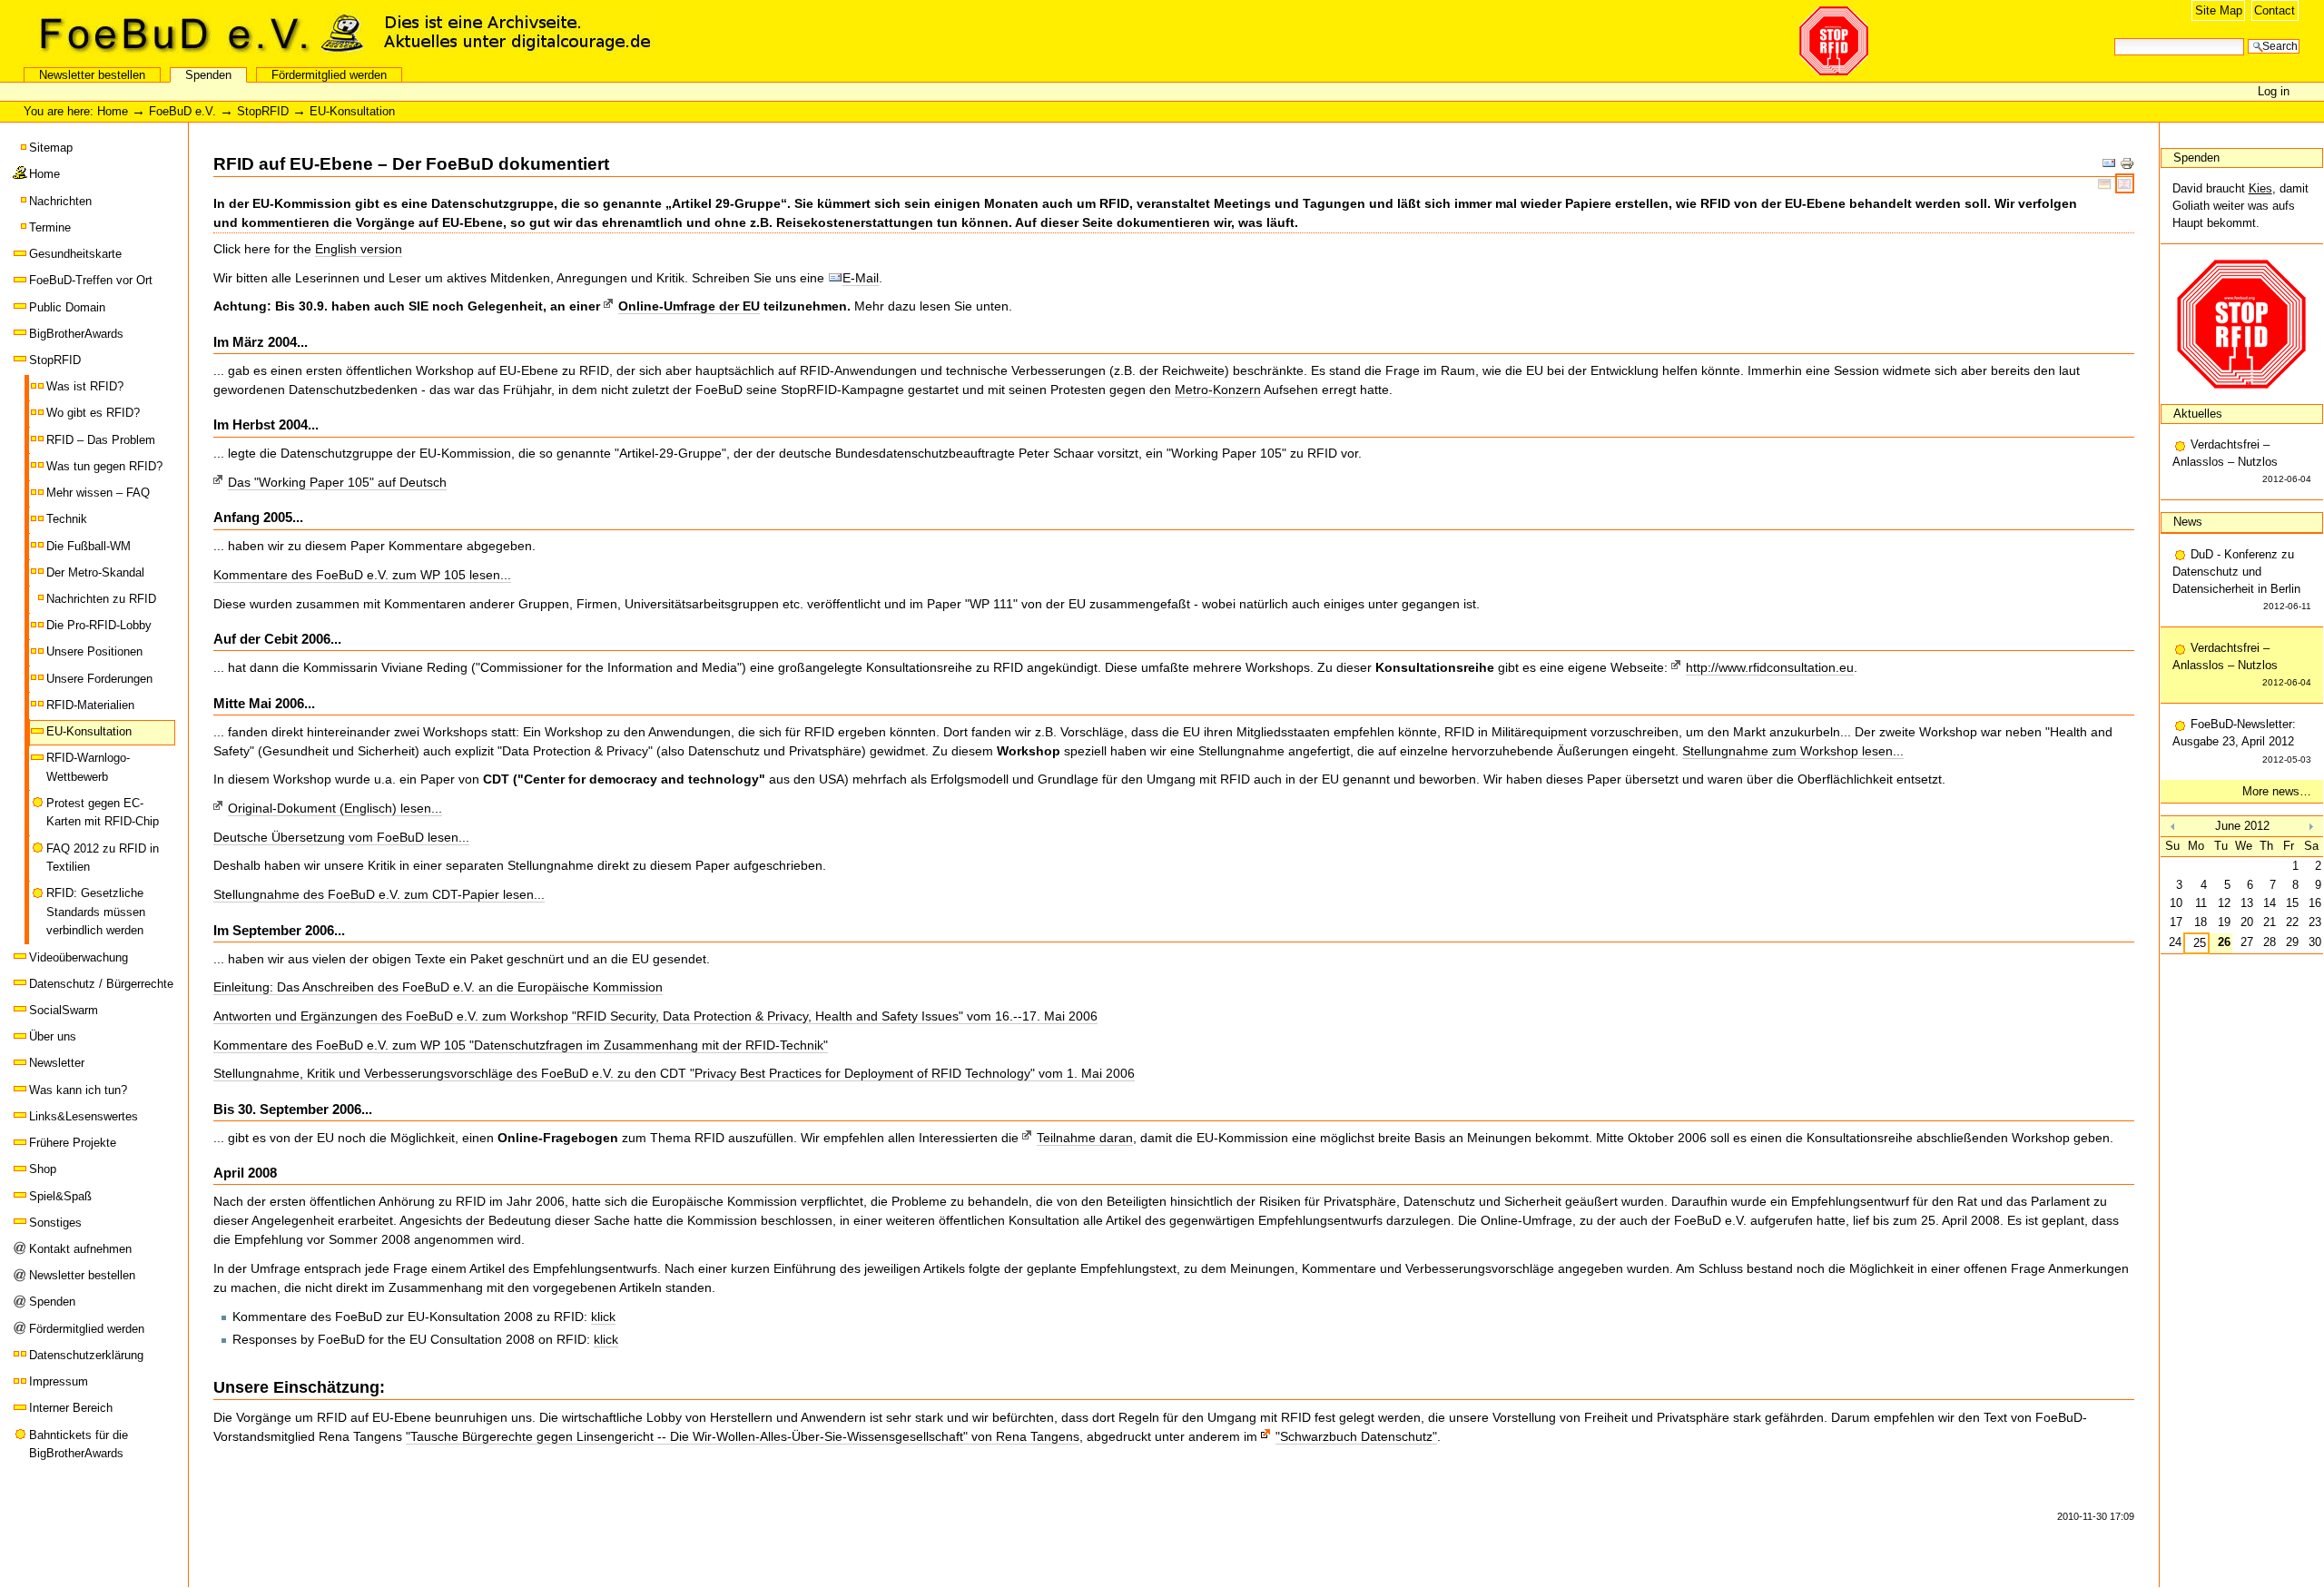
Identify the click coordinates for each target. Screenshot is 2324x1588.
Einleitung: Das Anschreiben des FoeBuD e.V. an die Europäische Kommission (438, 987)
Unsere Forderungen (99, 679)
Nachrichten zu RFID (101, 599)
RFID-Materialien (90, 705)
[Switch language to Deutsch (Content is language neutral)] (2107, 183)
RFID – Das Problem (101, 440)
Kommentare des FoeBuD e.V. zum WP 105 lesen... (362, 575)
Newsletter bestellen (92, 75)
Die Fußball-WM (89, 546)
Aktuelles (2198, 414)
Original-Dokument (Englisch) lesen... (335, 808)
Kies (2260, 188)
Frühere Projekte (73, 1143)
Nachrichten (60, 201)
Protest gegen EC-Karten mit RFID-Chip (103, 812)
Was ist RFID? (85, 386)
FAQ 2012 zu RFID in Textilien (103, 858)
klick (603, 1317)
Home (113, 111)
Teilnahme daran (1085, 1138)
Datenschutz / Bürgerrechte (101, 984)
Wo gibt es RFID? (93, 413)
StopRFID (263, 111)
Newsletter (57, 1063)
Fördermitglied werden (329, 75)
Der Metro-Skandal (95, 572)
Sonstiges (55, 1223)
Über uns (53, 1036)
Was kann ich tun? (78, 1090)
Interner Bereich (71, 1408)
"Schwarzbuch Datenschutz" (1356, 1436)
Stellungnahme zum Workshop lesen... (1793, 751)
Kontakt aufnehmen (80, 1249)
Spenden (208, 75)
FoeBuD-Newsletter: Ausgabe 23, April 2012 (2242, 740)
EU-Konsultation (89, 731)
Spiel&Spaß (60, 1196)
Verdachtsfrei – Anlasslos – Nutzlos (2242, 461)
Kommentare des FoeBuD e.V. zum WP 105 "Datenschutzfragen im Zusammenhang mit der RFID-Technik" (521, 1045)
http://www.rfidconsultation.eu (1770, 667)
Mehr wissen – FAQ (98, 493)
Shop (43, 1169)
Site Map (2219, 10)
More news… (2277, 791)
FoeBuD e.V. (195, 34)
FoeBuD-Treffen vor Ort (91, 280)
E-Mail (861, 278)
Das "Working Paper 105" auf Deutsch (337, 482)
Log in (2274, 91)
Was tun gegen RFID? (104, 466)
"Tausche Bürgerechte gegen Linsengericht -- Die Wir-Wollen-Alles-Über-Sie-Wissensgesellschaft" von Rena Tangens (743, 1436)
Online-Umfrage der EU (689, 306)
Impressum (59, 1381)
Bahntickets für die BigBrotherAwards (79, 1444)
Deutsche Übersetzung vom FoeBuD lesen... (341, 837)
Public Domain (67, 307)
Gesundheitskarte (75, 254)
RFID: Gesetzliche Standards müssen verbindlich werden (96, 912)
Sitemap (51, 148)
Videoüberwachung (79, 957)
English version (359, 249)
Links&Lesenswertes (84, 1116)
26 (2224, 942)
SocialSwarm (64, 1010)
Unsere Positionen (94, 651)
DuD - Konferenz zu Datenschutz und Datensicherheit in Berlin (2242, 580)
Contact (2275, 10)
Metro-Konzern (1218, 390)
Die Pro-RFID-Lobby (99, 625)
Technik (67, 519)
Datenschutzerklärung (86, 1355)
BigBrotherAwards (76, 334)
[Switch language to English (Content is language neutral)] (2125, 183)
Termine (50, 227)
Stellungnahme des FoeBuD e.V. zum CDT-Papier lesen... (379, 894)
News (2188, 522)
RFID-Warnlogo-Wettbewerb (88, 767)
